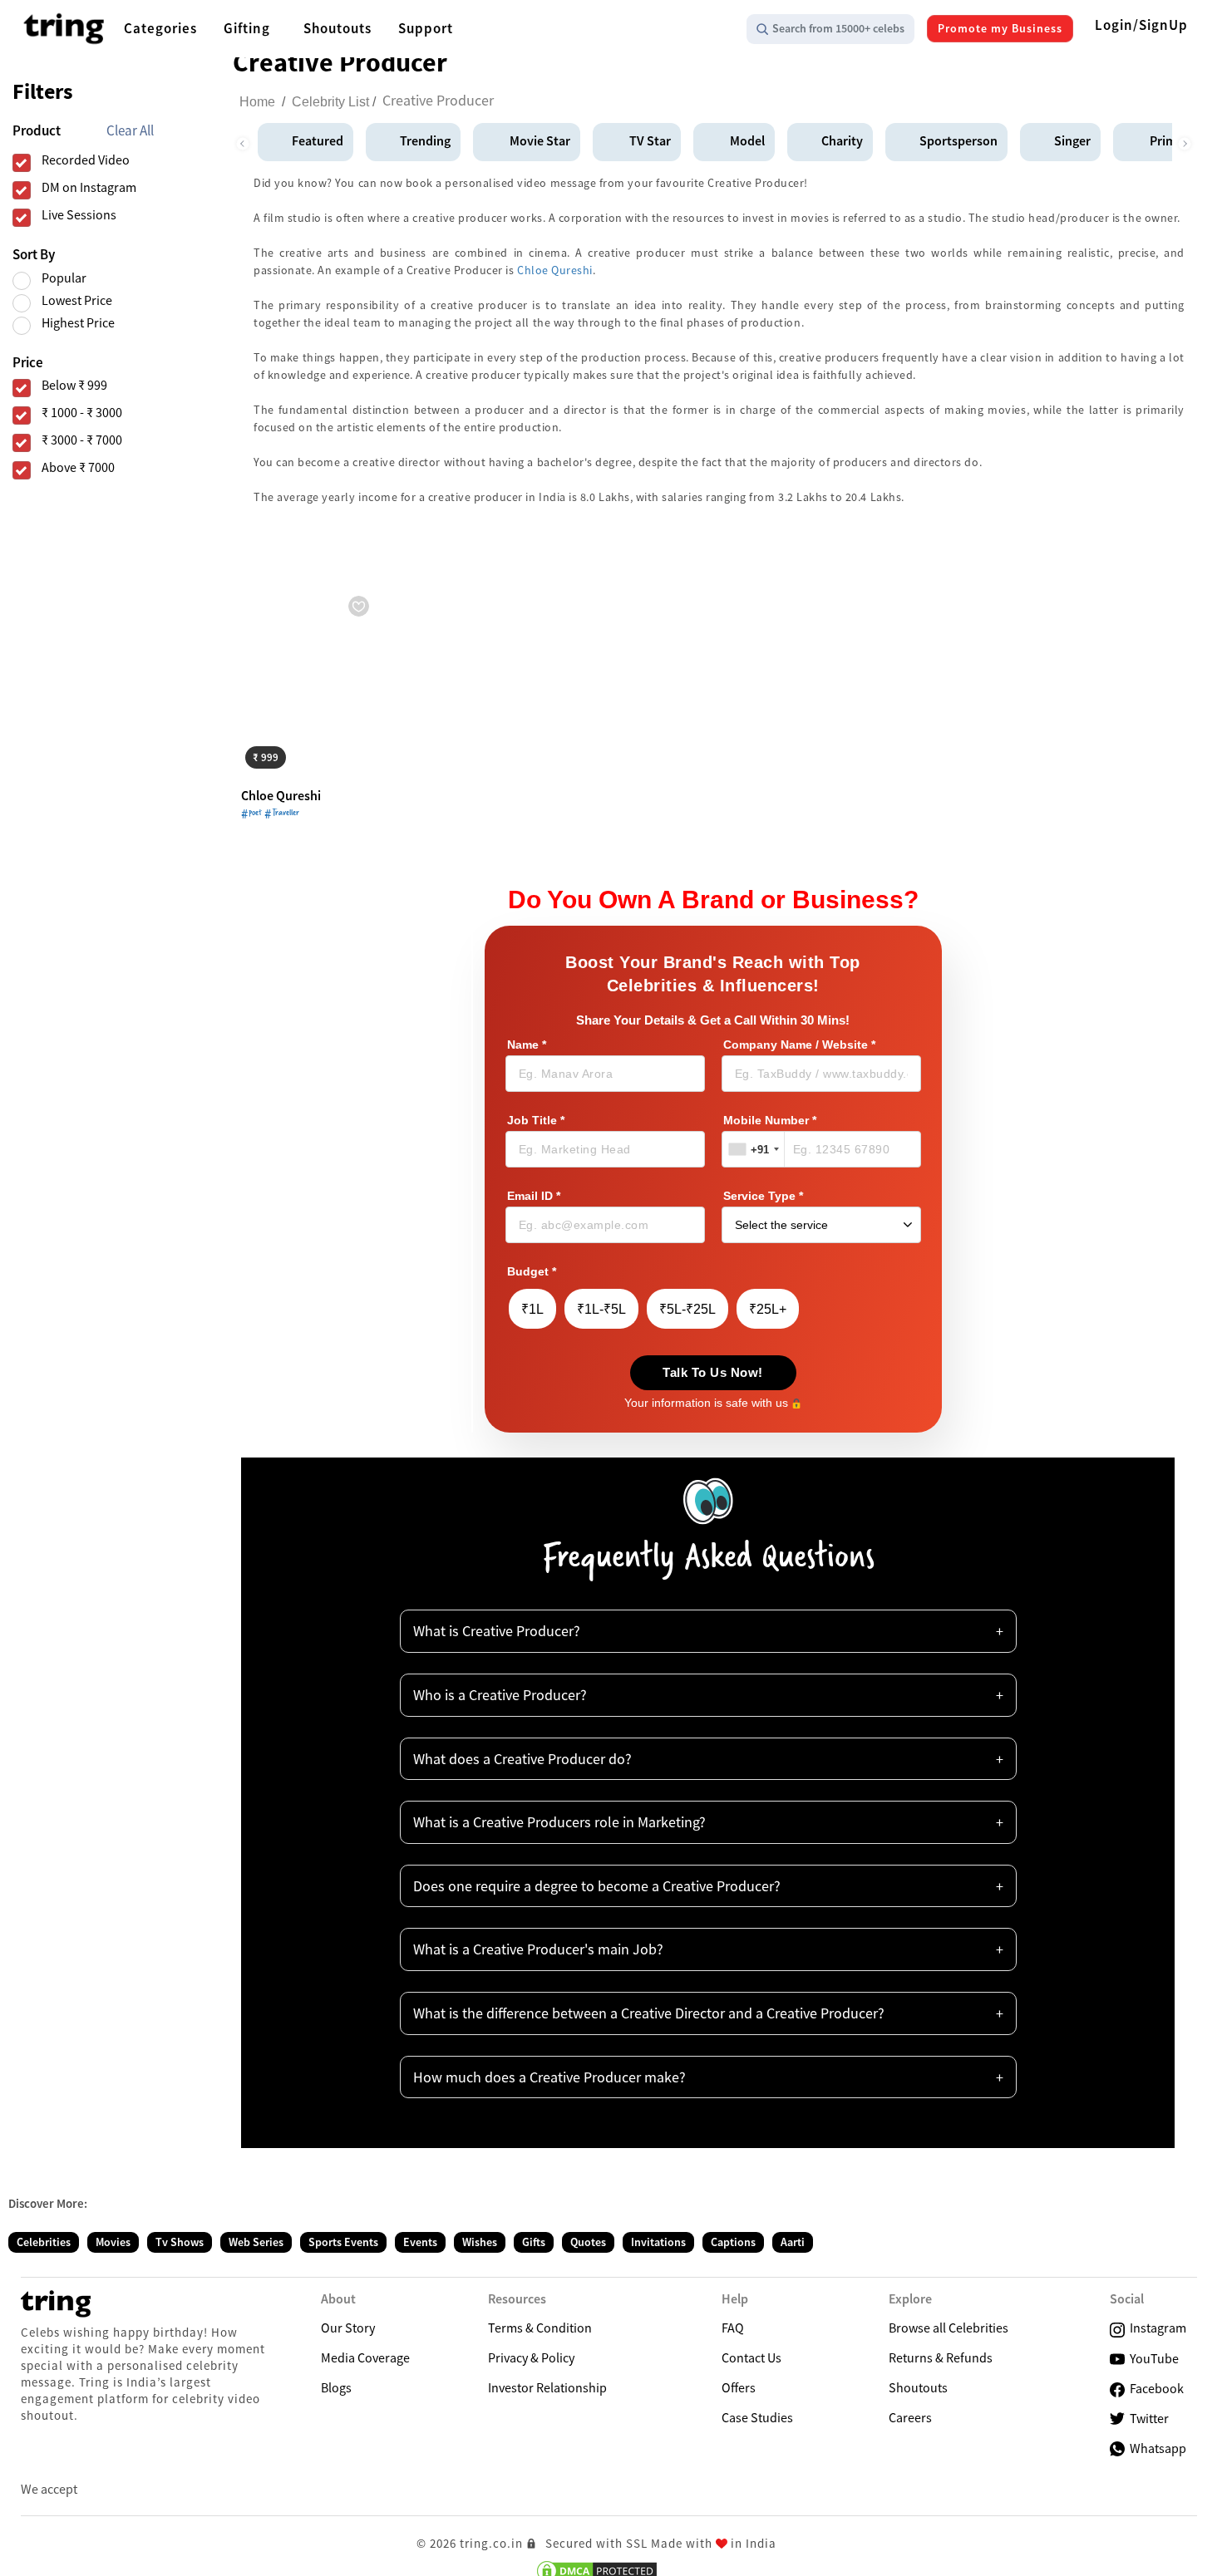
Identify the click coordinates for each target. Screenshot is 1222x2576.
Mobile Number (770, 1121)
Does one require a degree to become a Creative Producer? (597, 1886)
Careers (910, 2417)
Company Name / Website (799, 1045)
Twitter (1147, 2418)
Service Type (763, 1196)
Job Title (536, 1121)
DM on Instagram (89, 187)
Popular (64, 278)
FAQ (733, 2328)
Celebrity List (330, 102)
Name (527, 1045)
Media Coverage (365, 2357)
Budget (532, 1272)
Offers (739, 2387)
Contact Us (751, 2357)
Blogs (336, 2387)
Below (74, 385)
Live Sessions (79, 215)
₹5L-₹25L (687, 1309)
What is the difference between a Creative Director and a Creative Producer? (649, 2013)
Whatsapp (1155, 2448)
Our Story (348, 2328)
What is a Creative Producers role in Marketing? (559, 1822)
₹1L (532, 1309)
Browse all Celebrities (949, 2328)
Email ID (534, 1196)
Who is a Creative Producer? (500, 1695)
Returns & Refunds (941, 2357)
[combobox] (754, 1149)
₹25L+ (768, 1309)
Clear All (130, 131)
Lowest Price (77, 300)
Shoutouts (918, 2387)
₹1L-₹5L (601, 1309)
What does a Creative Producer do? (522, 1759)
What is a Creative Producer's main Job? (538, 1949)
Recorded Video (86, 160)
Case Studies (757, 2417)
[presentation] (242, 140)
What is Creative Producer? (497, 1631)
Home (257, 102)
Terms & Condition (540, 2328)
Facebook (1154, 2388)
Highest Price (78, 323)
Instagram (1155, 2328)
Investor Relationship (547, 2387)
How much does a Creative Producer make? (549, 2077)
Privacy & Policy (531, 2357)
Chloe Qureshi (555, 270)
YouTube (1152, 2358)
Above (78, 467)
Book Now (282, 755)
